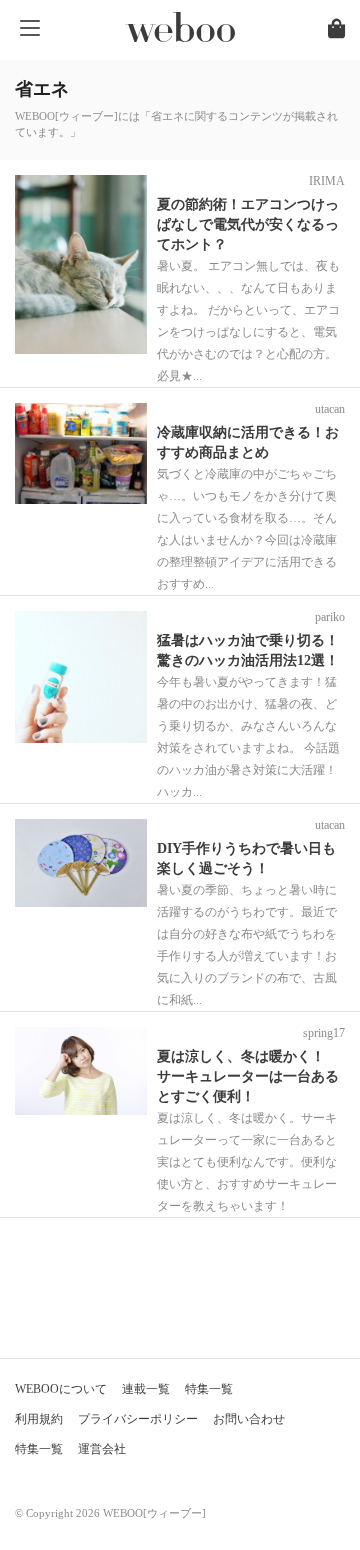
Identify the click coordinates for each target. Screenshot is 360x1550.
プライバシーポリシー (138, 1419)
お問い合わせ (249, 1419)
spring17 (324, 1033)
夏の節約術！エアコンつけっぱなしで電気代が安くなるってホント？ (248, 224)
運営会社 (102, 1449)
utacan (330, 409)
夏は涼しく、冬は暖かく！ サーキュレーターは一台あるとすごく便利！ (248, 1076)
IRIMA (327, 181)
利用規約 (39, 1419)
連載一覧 (146, 1389)
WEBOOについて (61, 1389)
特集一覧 (209, 1389)
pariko (330, 617)
